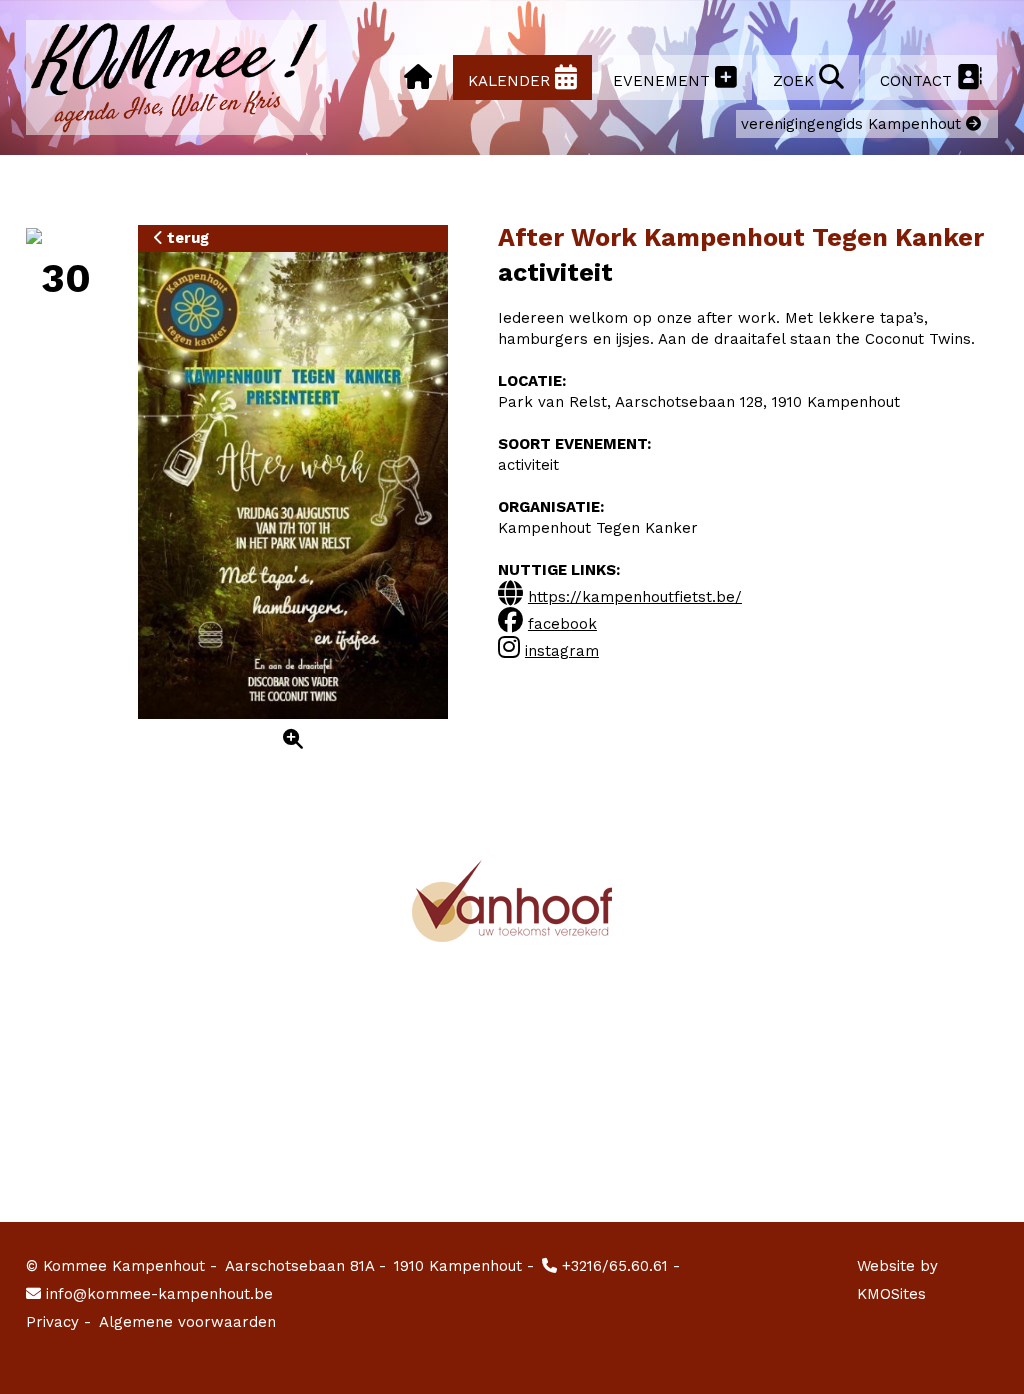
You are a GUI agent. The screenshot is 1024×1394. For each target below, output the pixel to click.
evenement (664, 81)
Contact (918, 81)
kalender (511, 81)
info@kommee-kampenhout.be (157, 1294)
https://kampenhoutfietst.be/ (635, 597)
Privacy (58, 1322)
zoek (796, 81)
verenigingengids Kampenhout (853, 124)
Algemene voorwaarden (187, 1322)
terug (186, 238)
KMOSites (891, 1294)
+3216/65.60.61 (612, 1266)
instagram (562, 651)
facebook (562, 624)
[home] (418, 77)
